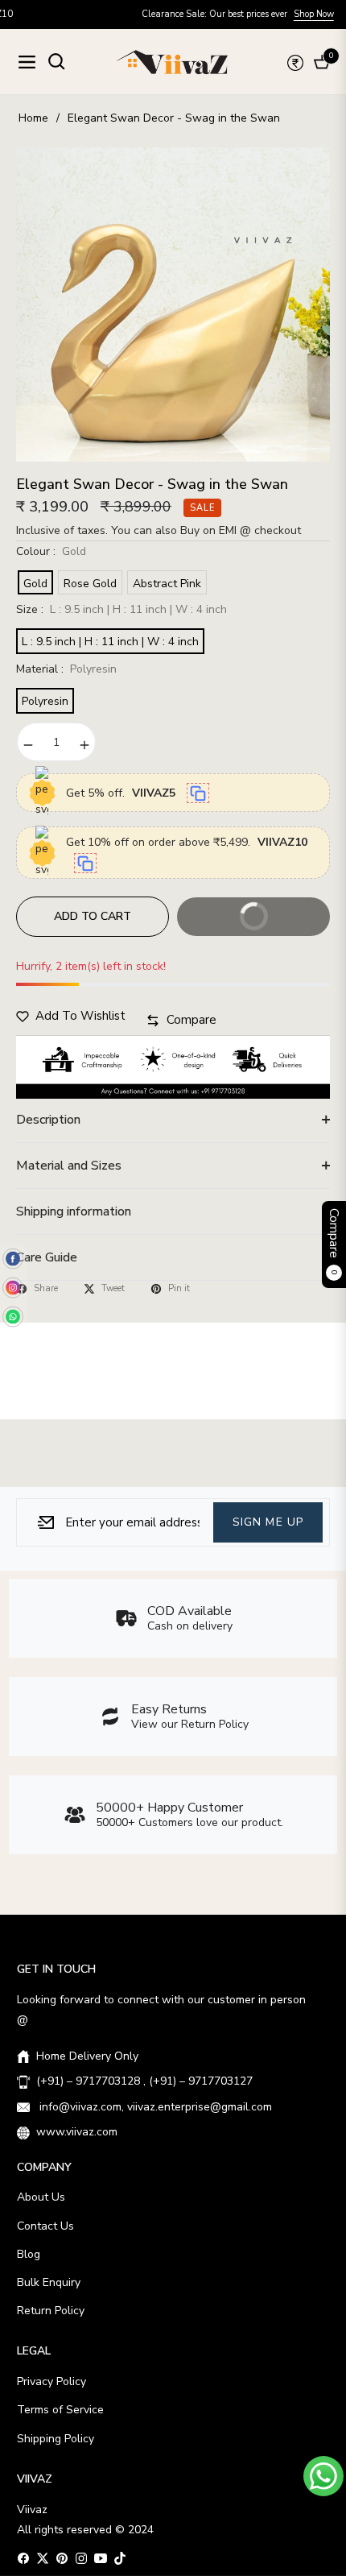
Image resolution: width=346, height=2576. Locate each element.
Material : (66, 669)
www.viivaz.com (77, 2132)
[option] (173, 304)
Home (33, 118)
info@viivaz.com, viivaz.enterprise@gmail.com (154, 2107)
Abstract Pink (167, 584)
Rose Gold (90, 584)
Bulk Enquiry (49, 2282)
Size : (122, 609)
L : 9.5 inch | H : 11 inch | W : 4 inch (110, 642)
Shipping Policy (56, 2439)
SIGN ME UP (268, 1522)
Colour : (51, 551)
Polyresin (45, 701)
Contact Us (45, 2226)
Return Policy (51, 2311)
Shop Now (256, 14)
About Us (41, 2197)
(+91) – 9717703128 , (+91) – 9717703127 (144, 2081)
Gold (35, 584)
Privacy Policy (51, 2381)
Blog (29, 2254)
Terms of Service (60, 2410)
